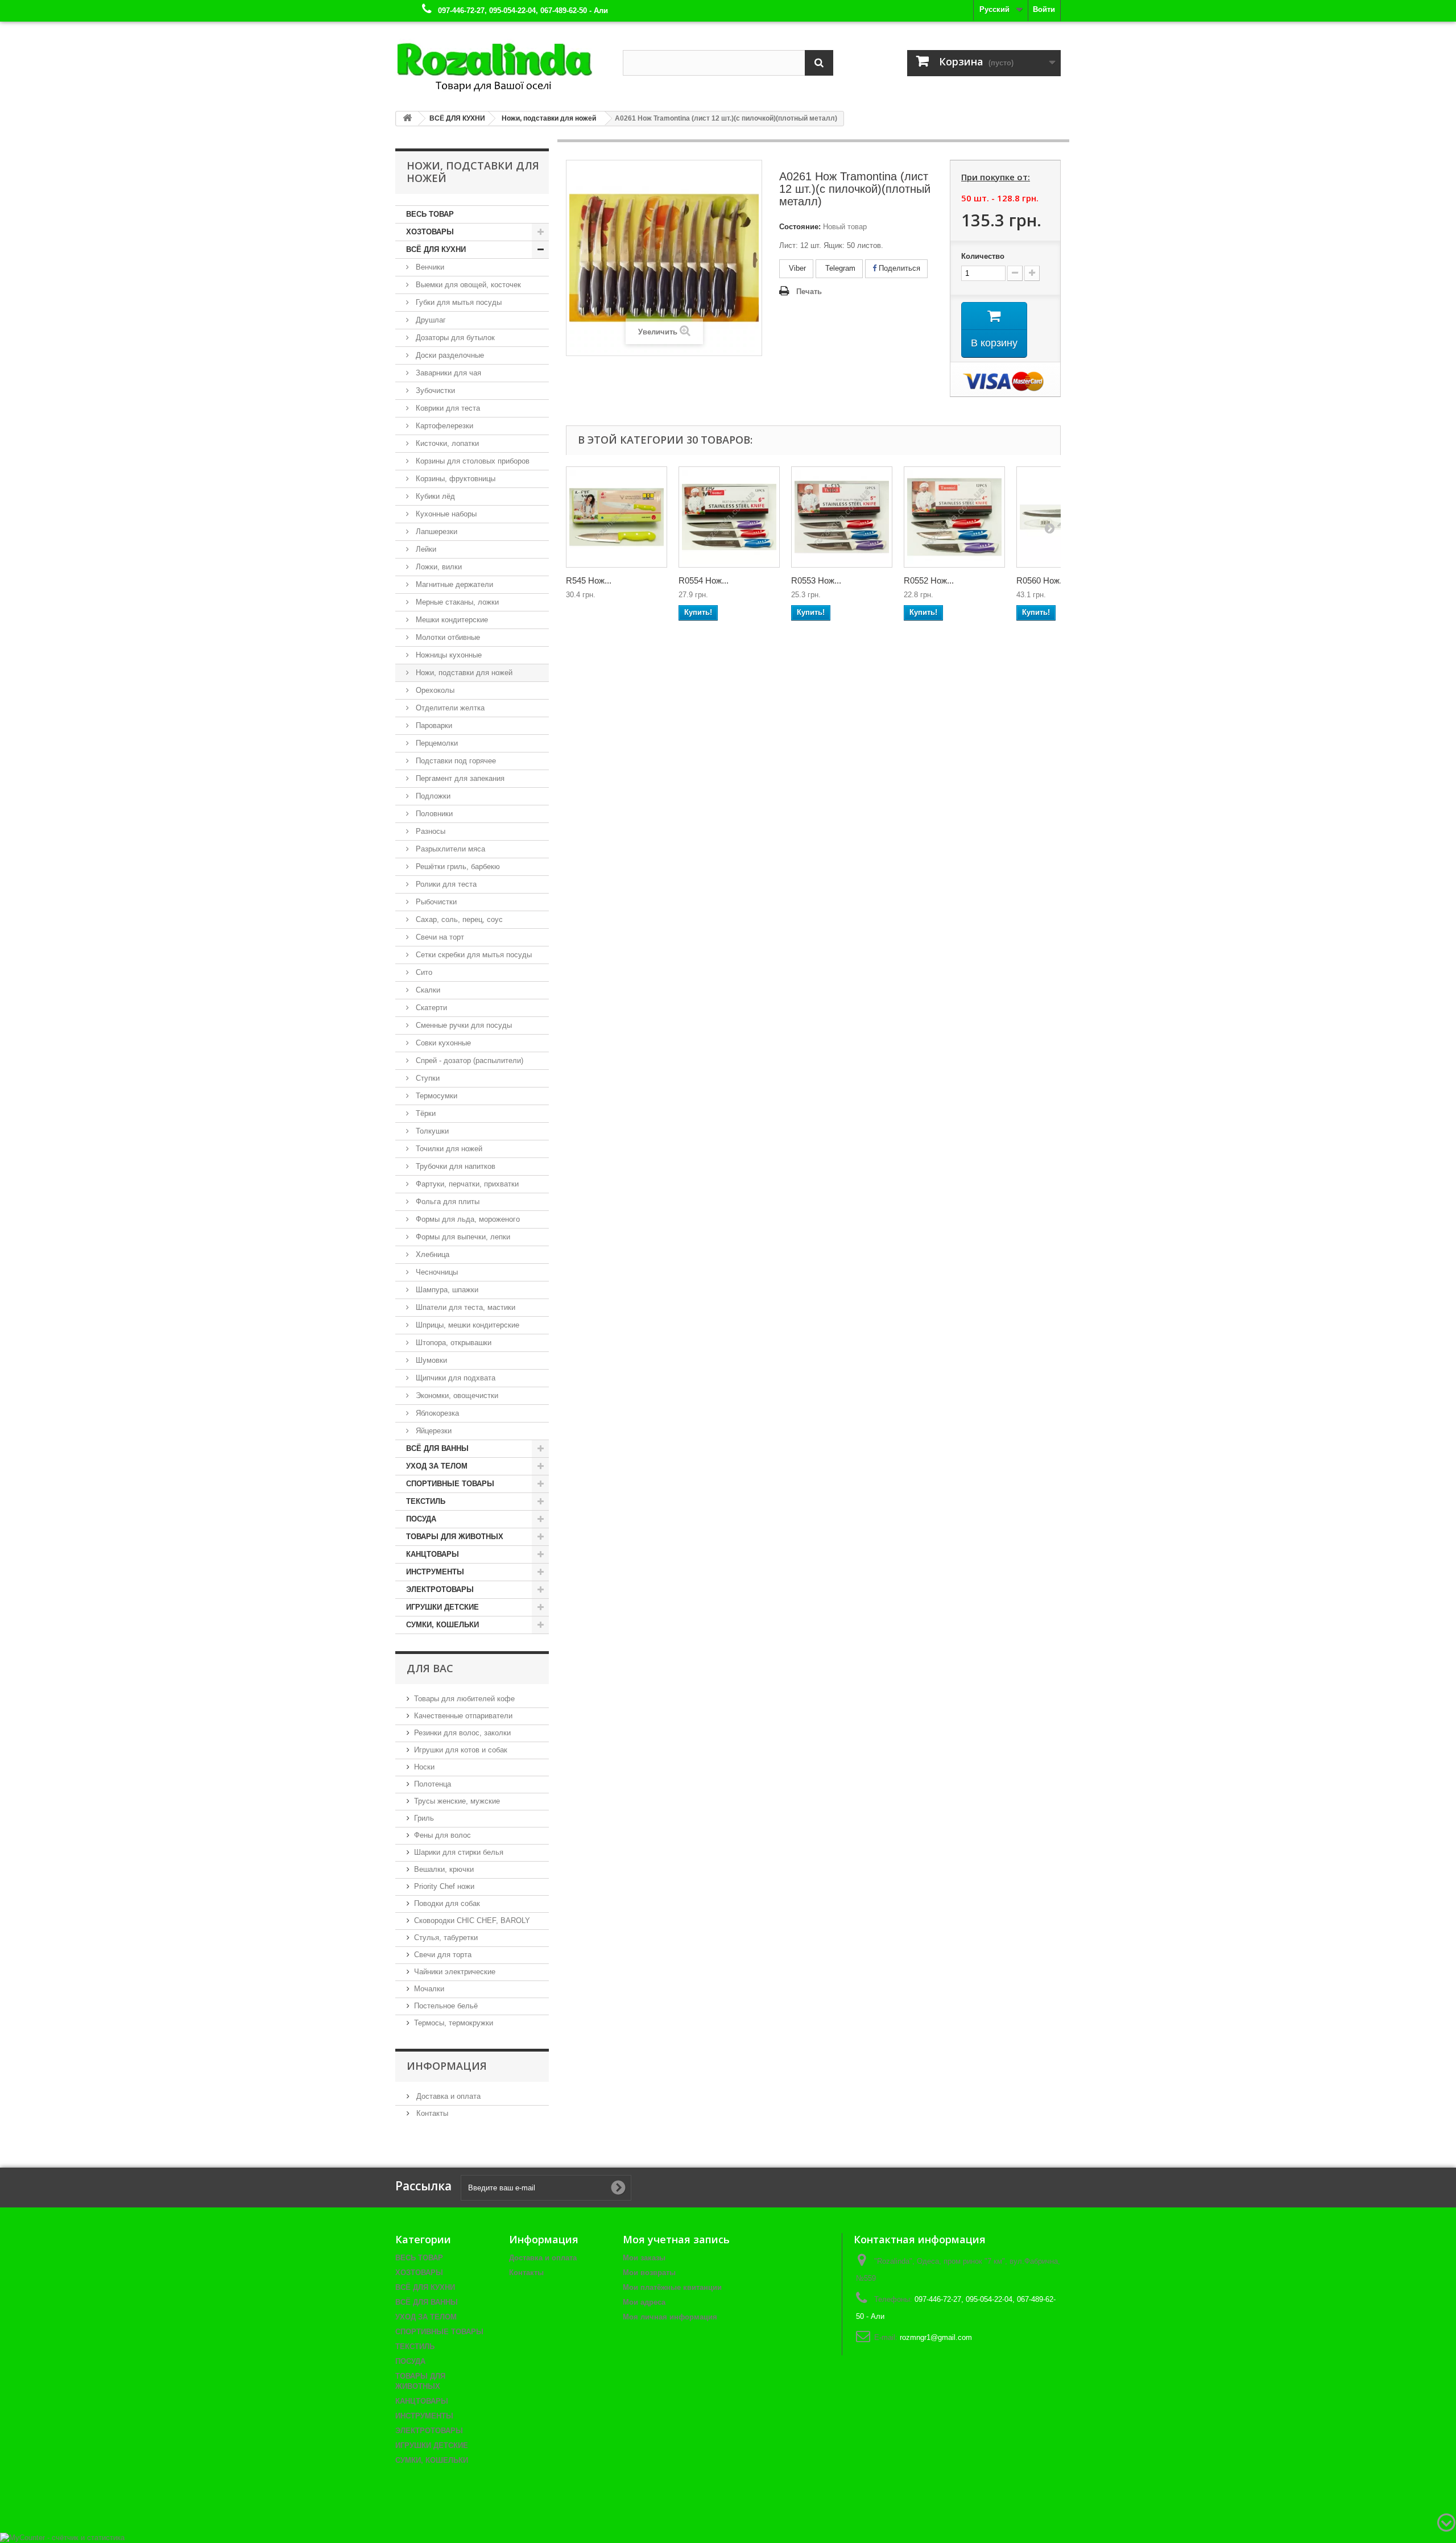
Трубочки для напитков (454, 1166)
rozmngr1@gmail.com (936, 2337)
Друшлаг (430, 320)
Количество (983, 256)
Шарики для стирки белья (459, 1852)
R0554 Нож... (704, 580)
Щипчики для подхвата (454, 1378)
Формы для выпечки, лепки (462, 1237)
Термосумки (435, 1096)
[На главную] (407, 119)
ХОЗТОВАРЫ (430, 232)
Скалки (427, 990)
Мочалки (429, 1989)
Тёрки (425, 1113)
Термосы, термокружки (454, 2023)
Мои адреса (644, 2302)
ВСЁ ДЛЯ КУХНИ (436, 249)
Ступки (427, 1078)
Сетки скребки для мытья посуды (473, 955)
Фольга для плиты (446, 1202)
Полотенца (433, 1784)
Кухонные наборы (445, 514)
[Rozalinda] (500, 62)
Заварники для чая (447, 373)
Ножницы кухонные (448, 655)
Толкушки (431, 1131)
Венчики (429, 267)
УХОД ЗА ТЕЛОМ (437, 1466)
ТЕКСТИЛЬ (426, 1501)
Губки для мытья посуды (458, 302)
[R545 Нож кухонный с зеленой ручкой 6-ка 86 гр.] (617, 517)
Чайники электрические (455, 1972)
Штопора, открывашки (452, 1343)
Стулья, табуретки (446, 1938)
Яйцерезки (433, 1431)
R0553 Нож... (816, 580)
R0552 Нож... (929, 580)
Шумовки (430, 1360)
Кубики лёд (434, 496)
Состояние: (800, 227)
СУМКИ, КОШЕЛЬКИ (442, 1625)
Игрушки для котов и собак (461, 1750)
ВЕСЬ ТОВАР (430, 214)
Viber (796, 268)
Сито (423, 972)
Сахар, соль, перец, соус (458, 919)
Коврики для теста (447, 408)
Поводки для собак (447, 1903)
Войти (1044, 9)
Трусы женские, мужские (457, 1801)
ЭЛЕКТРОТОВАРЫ (440, 1589)
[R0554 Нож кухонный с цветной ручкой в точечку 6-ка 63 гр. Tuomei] (729, 517)
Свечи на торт (439, 937)
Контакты (431, 2113)
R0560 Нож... (1041, 580)
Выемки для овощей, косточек (467, 285)
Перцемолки (436, 743)
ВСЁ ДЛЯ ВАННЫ (437, 1448)
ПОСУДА (421, 1519)
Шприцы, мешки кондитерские (466, 1325)
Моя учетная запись (676, 2239)
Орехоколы (434, 690)
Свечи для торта (443, 1955)
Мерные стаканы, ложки (456, 602)
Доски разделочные (449, 355)
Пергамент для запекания (459, 778)
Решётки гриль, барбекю (457, 867)
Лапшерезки (435, 532)
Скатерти (430, 1008)
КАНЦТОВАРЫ (433, 1554)
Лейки (425, 549)
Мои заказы (644, 2258)
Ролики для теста (445, 884)
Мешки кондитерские (451, 620)
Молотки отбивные (447, 637)
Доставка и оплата (447, 2096)
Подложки (432, 796)
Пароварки (433, 725)
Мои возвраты (649, 2273)
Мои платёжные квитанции (672, 2287)
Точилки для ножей (448, 1149)
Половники (433, 814)
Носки (424, 1767)
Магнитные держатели (453, 584)
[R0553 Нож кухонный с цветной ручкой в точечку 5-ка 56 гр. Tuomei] (842, 517)
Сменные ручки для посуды (463, 1025)
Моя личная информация (670, 2317)
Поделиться (898, 268)
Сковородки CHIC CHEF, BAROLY (472, 1920)
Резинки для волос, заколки (462, 1733)
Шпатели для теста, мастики (464, 1307)
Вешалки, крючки (444, 1869)
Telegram (839, 268)
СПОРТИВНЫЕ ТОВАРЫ (450, 1484)
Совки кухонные (442, 1043)
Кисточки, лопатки (446, 443)
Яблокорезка (436, 1413)
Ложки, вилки (438, 567)
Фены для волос (442, 1835)
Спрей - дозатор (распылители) (468, 1060)
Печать (809, 291)
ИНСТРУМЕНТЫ (435, 1572)
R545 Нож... (589, 580)
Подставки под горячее (455, 761)
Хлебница (431, 1254)
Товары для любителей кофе (464, 1699)
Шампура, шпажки (446, 1290)
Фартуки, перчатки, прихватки (466, 1184)
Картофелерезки (443, 426)
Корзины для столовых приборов (471, 461)
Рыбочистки (435, 902)
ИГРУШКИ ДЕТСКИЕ (442, 1607)
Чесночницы (436, 1272)
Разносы (429, 831)
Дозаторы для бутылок (454, 338)
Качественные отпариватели (463, 1716)
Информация (447, 2066)
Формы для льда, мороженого (467, 1219)
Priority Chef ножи (444, 1886)
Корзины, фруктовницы (454, 479)
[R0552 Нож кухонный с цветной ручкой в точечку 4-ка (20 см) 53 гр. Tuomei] (954, 517)
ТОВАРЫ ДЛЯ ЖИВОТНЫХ (455, 1537)
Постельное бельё (446, 2006)
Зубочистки (434, 390)
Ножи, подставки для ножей (463, 673)
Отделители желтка (449, 708)
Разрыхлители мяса (449, 849)
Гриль (424, 1818)
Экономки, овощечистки (456, 1395)
